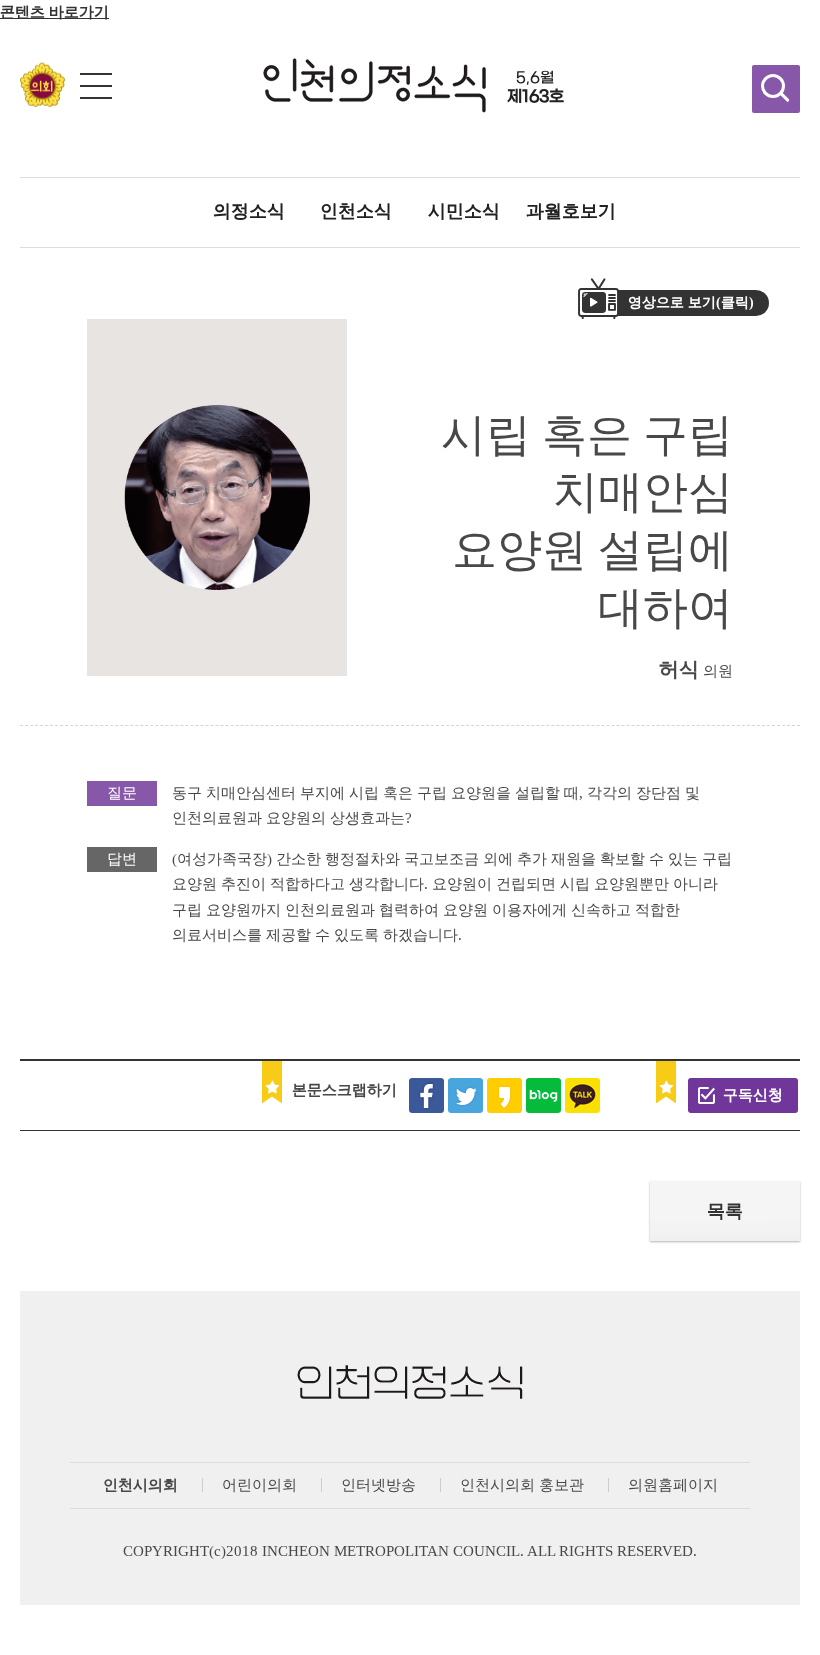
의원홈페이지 (673, 1485)
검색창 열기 (776, 89)
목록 (725, 1211)
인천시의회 (140, 1485)
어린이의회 (259, 1485)
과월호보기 (571, 211)
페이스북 (426, 1095)
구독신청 (753, 1095)
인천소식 (356, 211)
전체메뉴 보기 (96, 86)
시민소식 (464, 211)
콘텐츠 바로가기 (54, 12)
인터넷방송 (378, 1485)
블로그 (543, 1095)
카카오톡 (582, 1095)
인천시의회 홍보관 (522, 1485)
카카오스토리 (504, 1095)
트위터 (465, 1095)
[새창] (42, 101)
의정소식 (249, 211)
